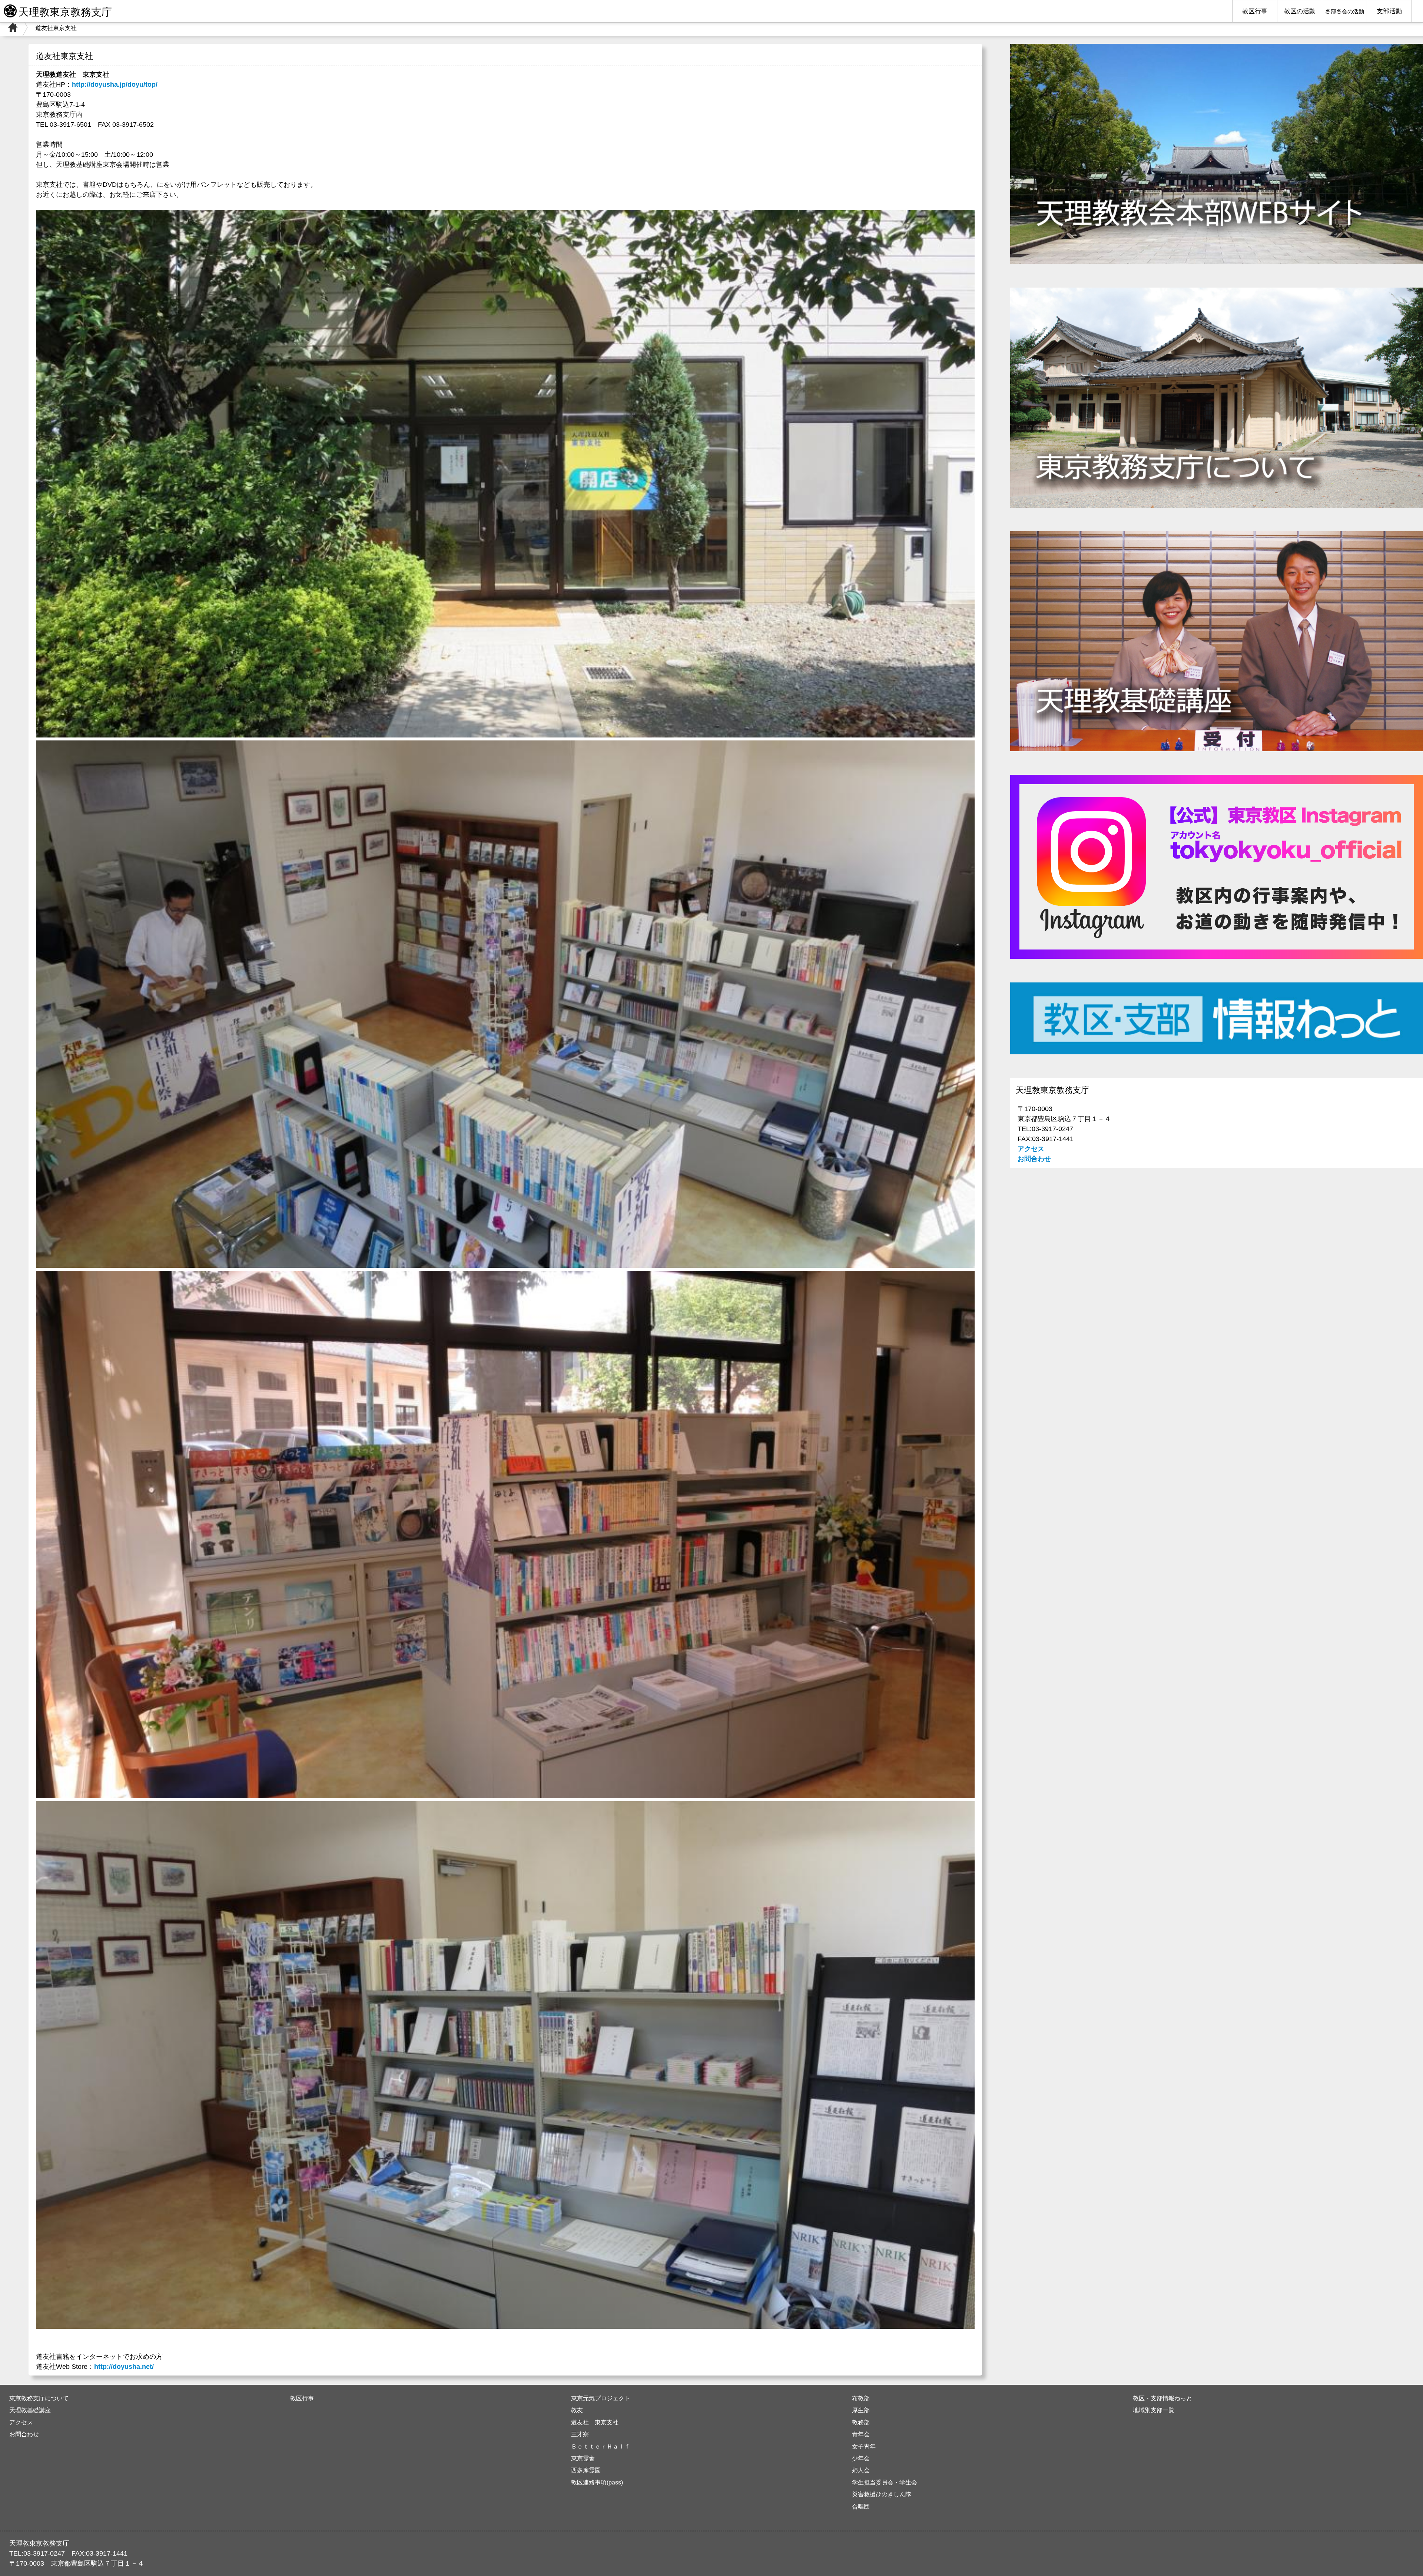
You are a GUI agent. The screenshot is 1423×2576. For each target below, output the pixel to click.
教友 (577, 2410)
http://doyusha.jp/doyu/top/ (115, 84)
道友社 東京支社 (595, 2422)
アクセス (1031, 1149)
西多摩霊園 (586, 2470)
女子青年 (864, 2446)
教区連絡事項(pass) (597, 2482)
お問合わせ (1034, 1159)
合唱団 (861, 2506)
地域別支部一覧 (1154, 2410)
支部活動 (1389, 11)
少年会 (861, 2458)
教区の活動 (1300, 11)
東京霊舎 (583, 2458)
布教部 (861, 2398)
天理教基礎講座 (30, 2410)
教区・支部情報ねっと (1162, 2398)
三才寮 (580, 2434)
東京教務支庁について (39, 2398)
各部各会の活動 (1345, 11)
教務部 (861, 2422)
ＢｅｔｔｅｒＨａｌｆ (601, 2446)
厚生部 (861, 2410)
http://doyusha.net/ (124, 2367)
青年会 (861, 2434)
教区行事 (1255, 11)
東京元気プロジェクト (601, 2398)
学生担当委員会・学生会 (885, 2482)
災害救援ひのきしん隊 (882, 2494)
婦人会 (861, 2470)
